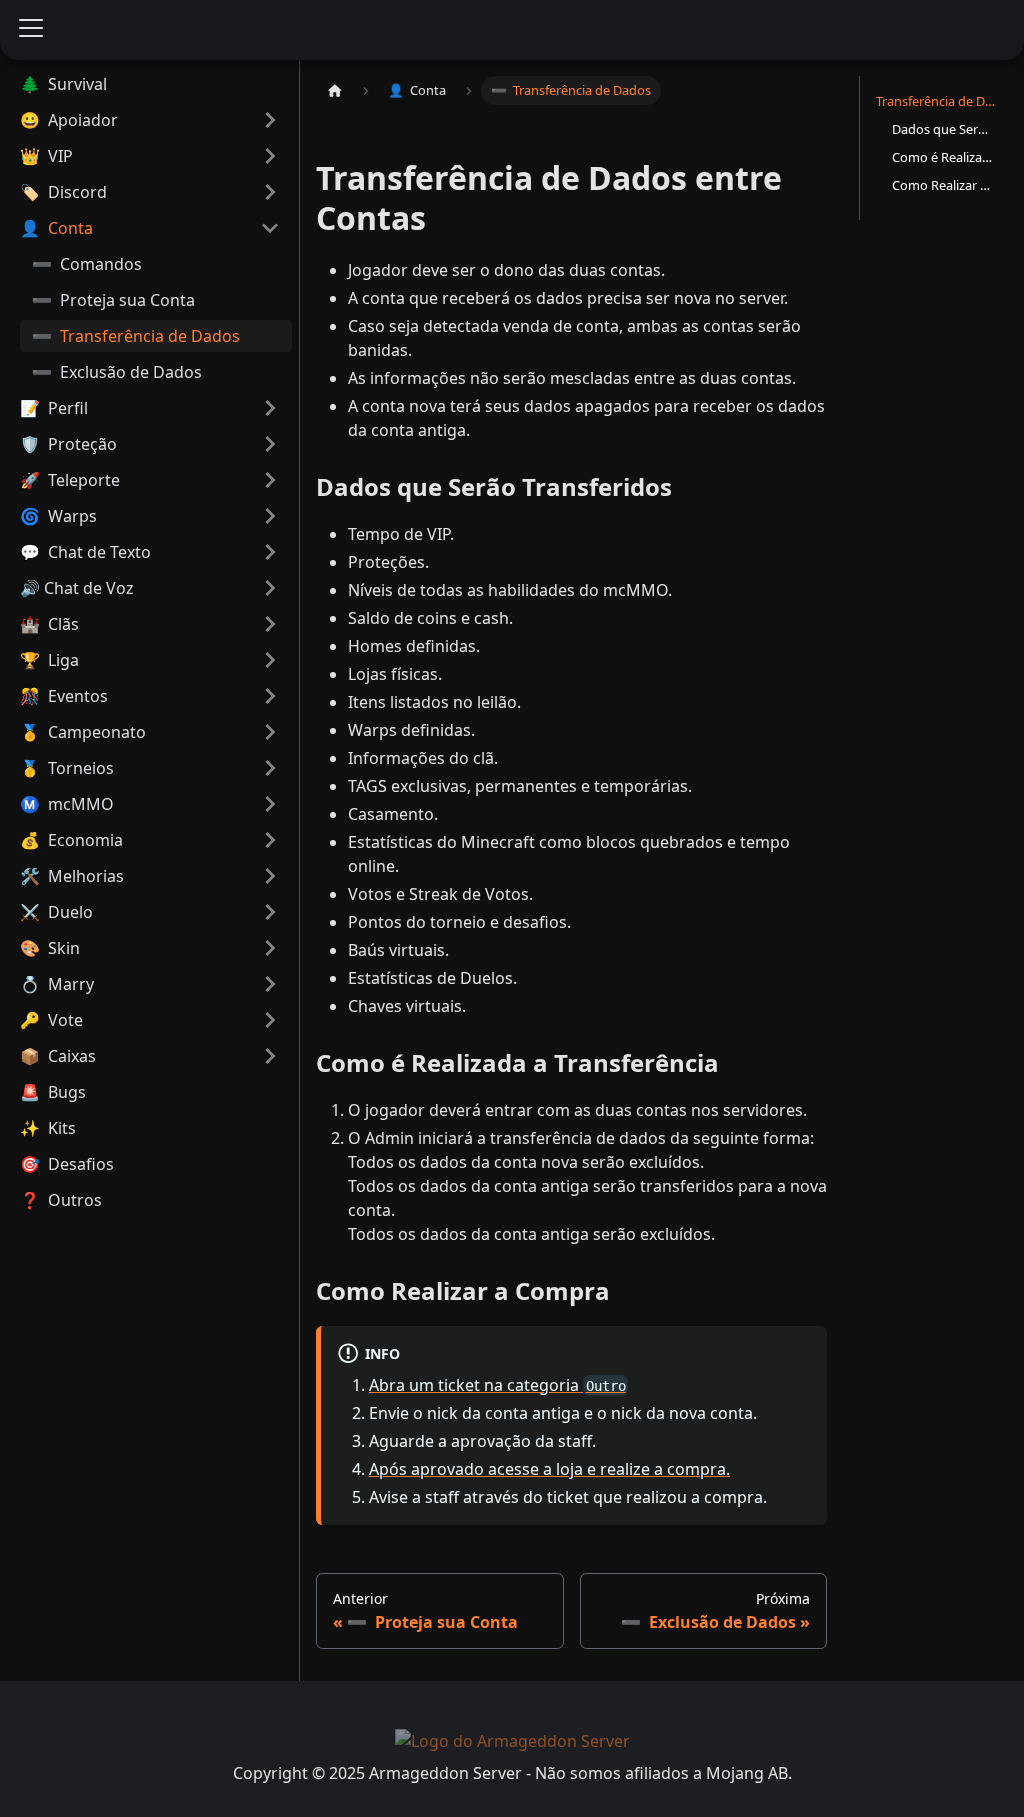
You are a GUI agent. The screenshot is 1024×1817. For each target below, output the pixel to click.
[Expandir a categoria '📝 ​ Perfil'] (270, 408)
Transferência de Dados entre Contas (938, 101)
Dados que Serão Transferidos (942, 129)
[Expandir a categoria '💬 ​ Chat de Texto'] (270, 552)
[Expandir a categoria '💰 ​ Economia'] (270, 840)
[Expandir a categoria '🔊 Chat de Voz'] (270, 588)
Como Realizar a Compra (942, 185)
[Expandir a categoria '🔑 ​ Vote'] (270, 1020)
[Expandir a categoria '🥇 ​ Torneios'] (270, 768)
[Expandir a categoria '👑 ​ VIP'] (270, 156)
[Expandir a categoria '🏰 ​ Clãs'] (270, 624)
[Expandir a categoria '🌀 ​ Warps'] (270, 516)
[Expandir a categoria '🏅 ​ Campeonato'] (270, 732)
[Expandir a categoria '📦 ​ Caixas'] (270, 1056)
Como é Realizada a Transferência (942, 157)
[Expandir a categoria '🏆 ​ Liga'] (270, 660)
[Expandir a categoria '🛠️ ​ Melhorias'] (270, 876)
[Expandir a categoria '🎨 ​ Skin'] (270, 948)
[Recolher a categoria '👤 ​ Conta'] (270, 228)
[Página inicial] (335, 90)
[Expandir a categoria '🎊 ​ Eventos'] (270, 696)
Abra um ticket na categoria (497, 1385)
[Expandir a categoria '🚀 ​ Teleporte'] (270, 480)
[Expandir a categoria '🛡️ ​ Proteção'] (270, 444)
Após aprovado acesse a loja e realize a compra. (549, 1469)
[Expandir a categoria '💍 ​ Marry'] (270, 984)
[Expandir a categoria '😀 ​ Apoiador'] (270, 120)
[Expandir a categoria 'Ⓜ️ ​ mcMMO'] (270, 804)
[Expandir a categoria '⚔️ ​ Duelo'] (270, 912)
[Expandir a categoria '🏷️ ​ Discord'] (270, 192)
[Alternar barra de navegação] (31, 30)
